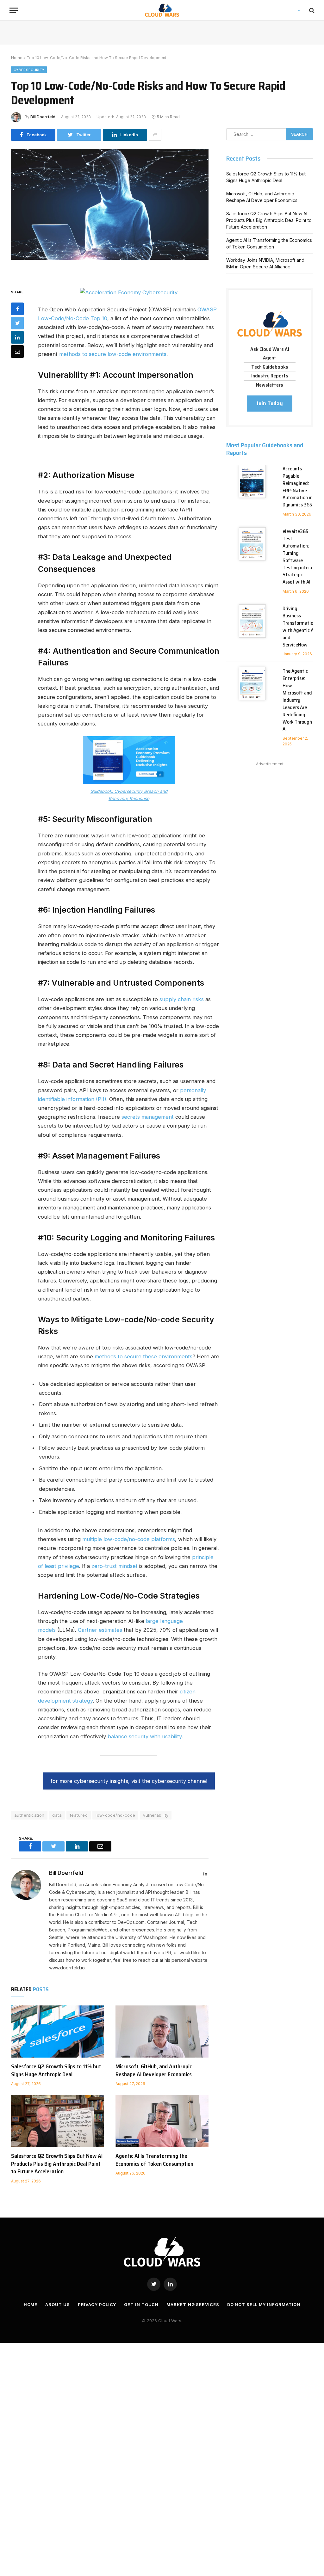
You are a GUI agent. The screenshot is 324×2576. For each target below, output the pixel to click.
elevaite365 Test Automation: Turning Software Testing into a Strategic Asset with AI (297, 557)
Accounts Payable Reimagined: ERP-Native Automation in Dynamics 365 (298, 487)
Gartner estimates (100, 1630)
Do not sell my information (264, 2304)
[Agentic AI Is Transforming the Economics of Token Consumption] (162, 2121)
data (57, 1815)
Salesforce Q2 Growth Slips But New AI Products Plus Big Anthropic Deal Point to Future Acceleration (57, 2164)
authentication (29, 1815)
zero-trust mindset (115, 1566)
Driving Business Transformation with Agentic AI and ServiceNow (299, 627)
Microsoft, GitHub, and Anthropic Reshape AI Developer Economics (154, 2070)
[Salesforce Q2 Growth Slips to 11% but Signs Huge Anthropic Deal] (58, 2031)
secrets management (148, 1117)
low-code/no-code (115, 1815)
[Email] (17, 352)
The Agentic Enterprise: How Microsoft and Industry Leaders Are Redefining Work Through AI (297, 700)
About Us (57, 2304)
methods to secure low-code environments (113, 354)
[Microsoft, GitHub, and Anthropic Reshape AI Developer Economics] (162, 2031)
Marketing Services (193, 2304)
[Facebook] (17, 309)
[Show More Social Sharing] (155, 135)
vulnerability (156, 1815)
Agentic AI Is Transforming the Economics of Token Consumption (154, 2160)
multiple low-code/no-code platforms (129, 1539)
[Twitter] (17, 323)
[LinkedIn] (17, 337)
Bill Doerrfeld (43, 117)
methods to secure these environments (143, 1356)
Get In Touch (141, 2304)
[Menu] (14, 10)
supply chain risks (182, 999)
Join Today (270, 403)
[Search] (311, 10)
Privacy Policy (97, 2304)
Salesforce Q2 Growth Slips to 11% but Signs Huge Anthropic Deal (56, 2070)
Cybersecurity (29, 70)
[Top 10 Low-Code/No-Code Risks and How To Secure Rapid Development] (110, 213)
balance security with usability (145, 1736)
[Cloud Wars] (162, 10)
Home (17, 58)
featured (79, 1815)
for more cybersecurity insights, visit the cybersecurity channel (129, 1781)
